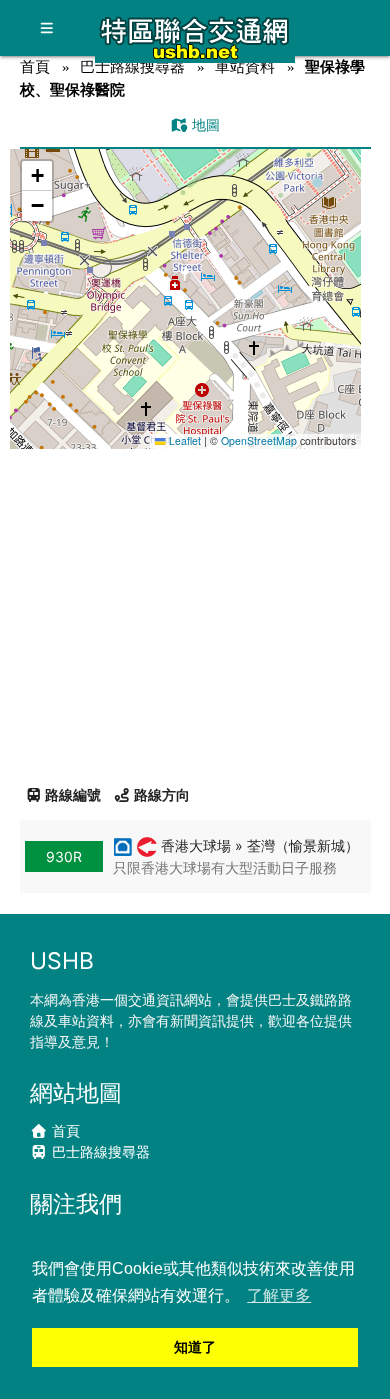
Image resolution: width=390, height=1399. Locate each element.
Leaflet (183, 440)
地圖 (204, 124)
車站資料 (245, 66)
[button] (185, 279)
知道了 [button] (195, 1347)
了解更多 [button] (279, 1295)
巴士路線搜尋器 (132, 66)
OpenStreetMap (259, 440)
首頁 (35, 66)
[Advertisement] (195, 609)
